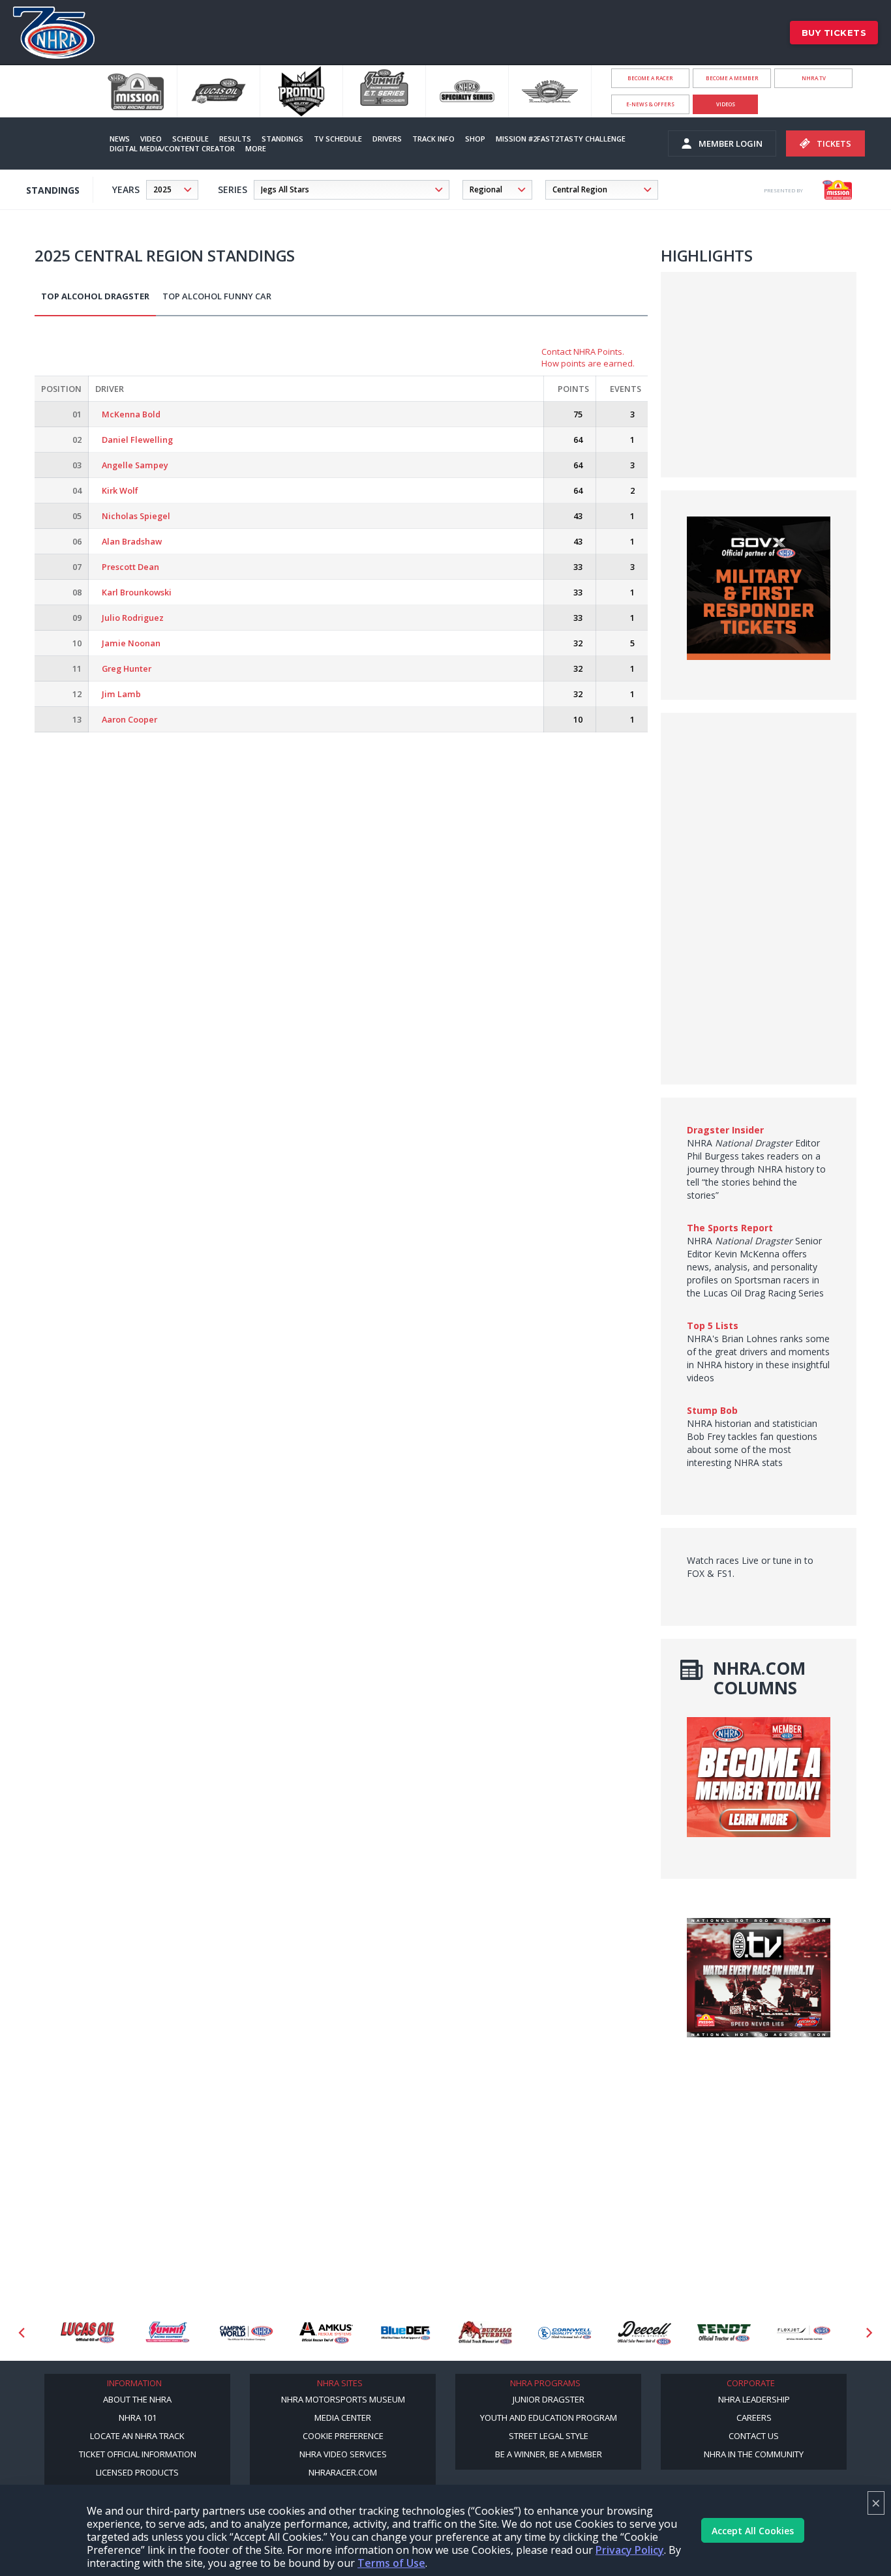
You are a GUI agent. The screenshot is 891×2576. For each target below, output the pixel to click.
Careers (754, 2418)
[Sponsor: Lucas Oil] (87, 2333)
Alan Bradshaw (132, 541)
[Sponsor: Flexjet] (804, 2333)
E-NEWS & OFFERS (650, 104)
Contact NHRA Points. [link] (583, 352)
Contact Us (754, 2436)
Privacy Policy (630, 2550)
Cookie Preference (343, 2436)
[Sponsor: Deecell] (644, 2333)
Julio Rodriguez (133, 618)
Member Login (731, 143)
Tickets (834, 143)
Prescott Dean (130, 567)
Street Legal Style (549, 2436)
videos (726, 104)
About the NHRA (137, 2399)
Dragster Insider (725, 1130)
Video (151, 139)
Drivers (387, 139)
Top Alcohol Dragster (95, 296)
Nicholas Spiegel (136, 516)
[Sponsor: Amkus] (326, 2333)
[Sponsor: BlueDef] (406, 2333)
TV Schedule (338, 139)
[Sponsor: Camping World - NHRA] (247, 2333)
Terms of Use (391, 2563)
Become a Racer (650, 78)
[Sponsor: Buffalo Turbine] (485, 2333)
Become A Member (732, 78)
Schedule (190, 139)
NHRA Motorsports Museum (343, 2399)
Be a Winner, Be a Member (549, 2454)
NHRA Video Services (343, 2454)
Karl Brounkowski (137, 592)
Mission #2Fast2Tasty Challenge (561, 139)
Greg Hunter (127, 668)
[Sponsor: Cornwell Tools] (565, 2333)
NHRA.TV (814, 78)
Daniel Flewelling (137, 440)
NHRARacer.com (343, 2472)
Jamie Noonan (131, 643)
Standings (282, 139)
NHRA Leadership (754, 2399)
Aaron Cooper (129, 719)
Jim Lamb (121, 694)
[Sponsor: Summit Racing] (167, 2333)
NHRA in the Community (754, 2454)
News (120, 139)
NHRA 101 (138, 2418)
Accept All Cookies (753, 2531)
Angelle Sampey (135, 465)
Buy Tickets (834, 33)
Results (235, 139)
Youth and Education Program (549, 2418)
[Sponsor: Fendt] (724, 2333)
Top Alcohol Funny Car (217, 296)
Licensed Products (137, 2472)
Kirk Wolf (120, 490)
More (256, 148)
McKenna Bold (131, 414)
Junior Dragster (549, 2399)
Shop (475, 139)
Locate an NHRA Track (137, 2436)
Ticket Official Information (138, 2454)
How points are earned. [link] (588, 363)
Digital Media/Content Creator (172, 148)
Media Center (343, 2418)
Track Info (433, 139)
